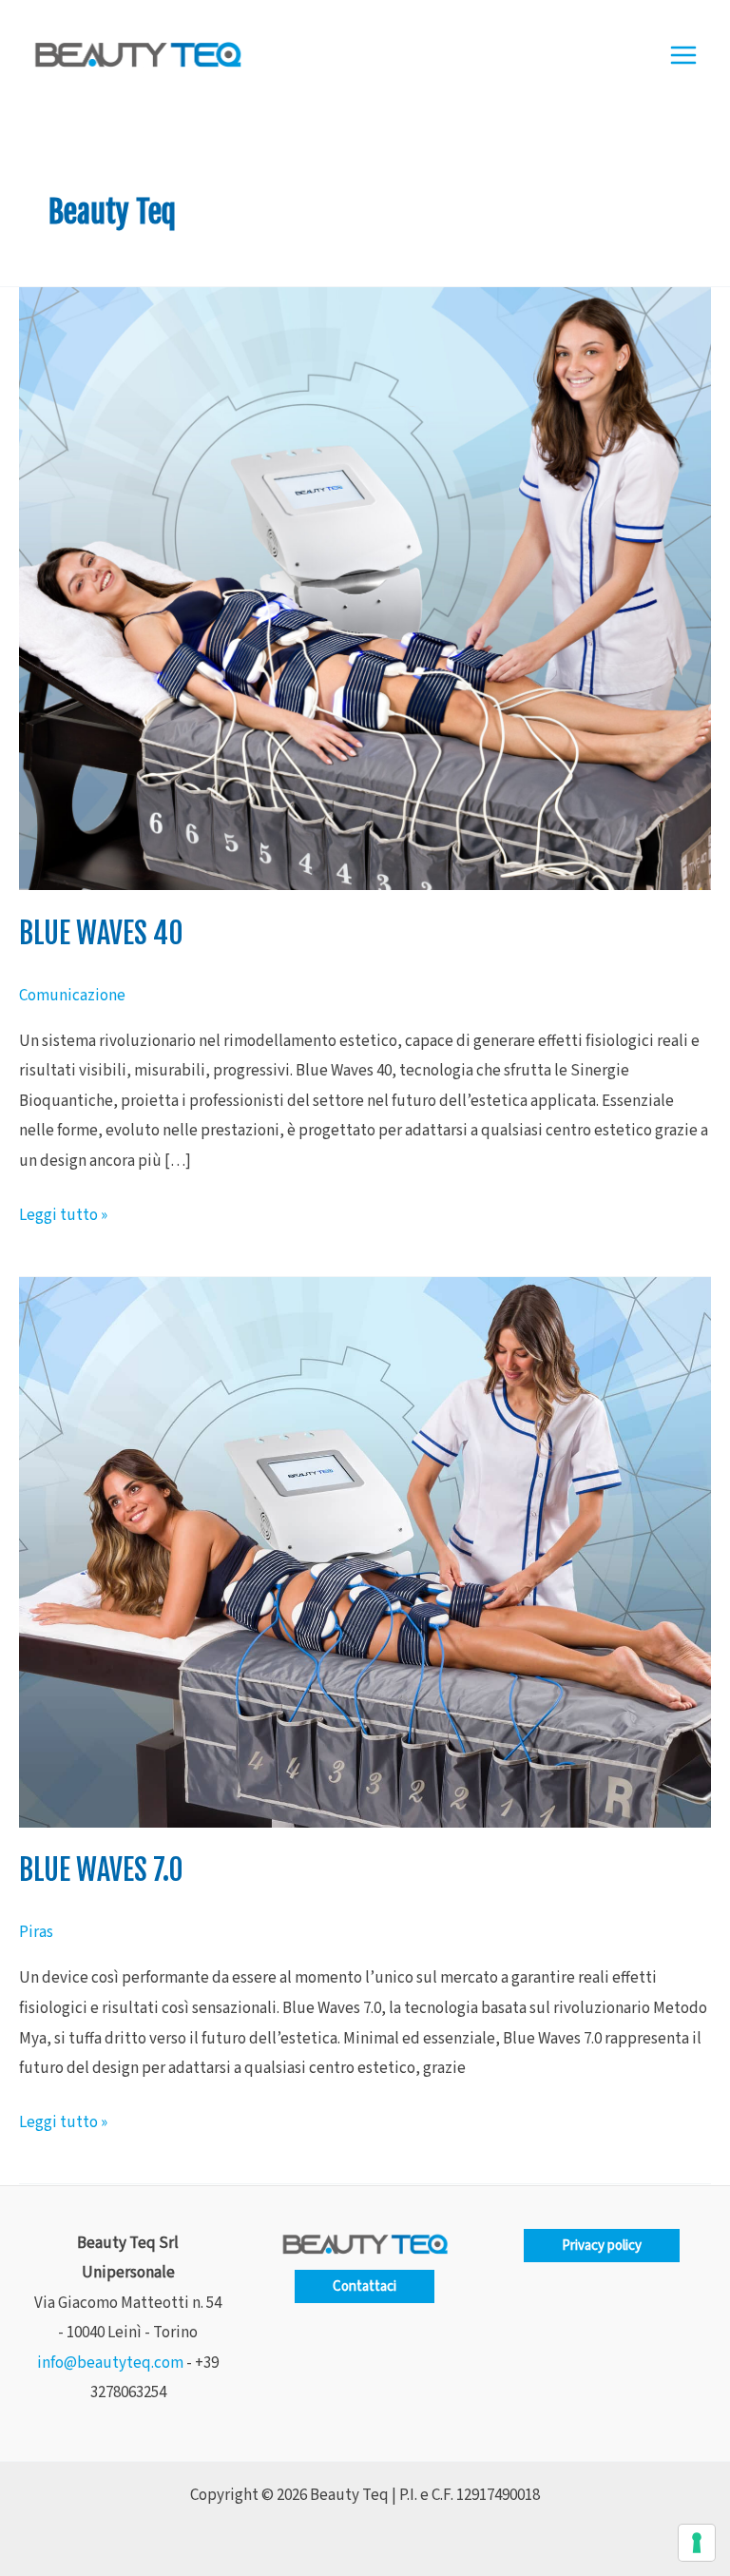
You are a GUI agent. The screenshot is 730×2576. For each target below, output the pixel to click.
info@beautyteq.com (110, 2363)
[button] (365, 2286)
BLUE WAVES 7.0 (101, 1870)
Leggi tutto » (63, 1214)
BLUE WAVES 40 (101, 933)
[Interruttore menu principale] (684, 55)
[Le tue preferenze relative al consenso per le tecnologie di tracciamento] (697, 2543)
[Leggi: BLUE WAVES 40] (365, 588)
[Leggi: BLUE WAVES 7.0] (365, 1552)
